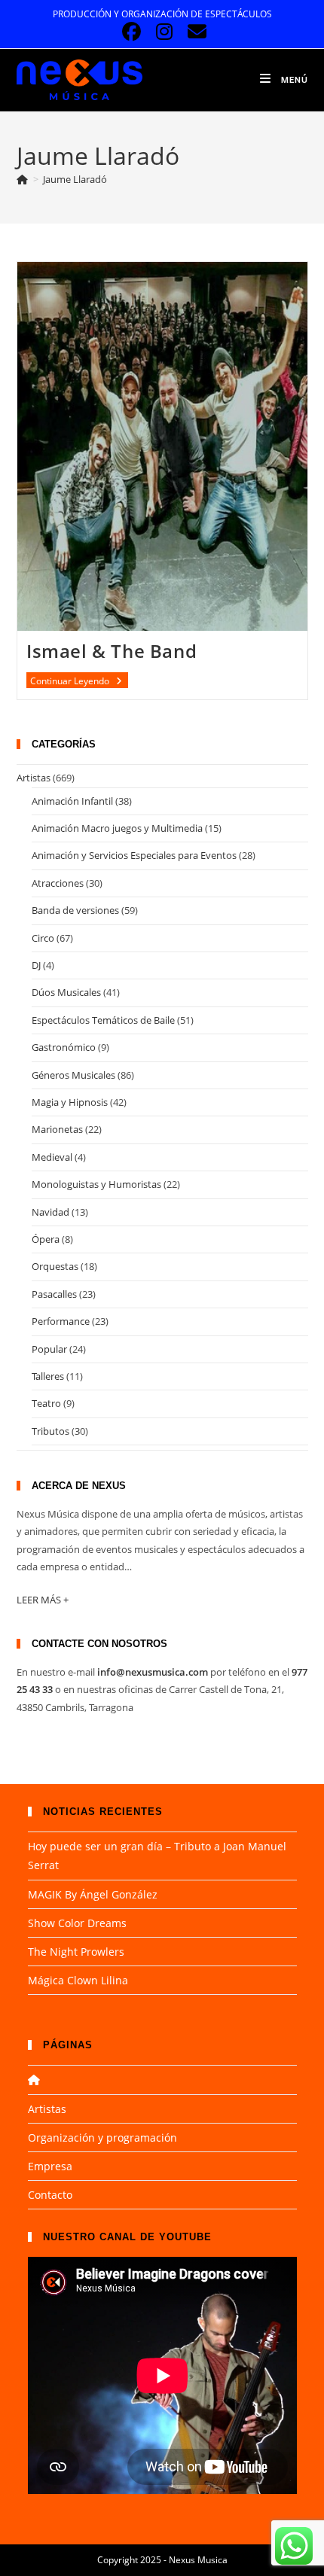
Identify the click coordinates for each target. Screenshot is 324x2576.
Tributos (50, 1431)
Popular (49, 1349)
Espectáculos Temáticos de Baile (103, 1020)
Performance (61, 1321)
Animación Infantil (72, 801)
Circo (43, 938)
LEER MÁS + (43, 1600)
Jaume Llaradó (75, 179)
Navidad (50, 1212)
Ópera (46, 1239)
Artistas (34, 778)
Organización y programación (102, 2138)
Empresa (50, 2166)
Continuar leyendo (79, 681)
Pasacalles (54, 1294)
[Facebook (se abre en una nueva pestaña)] (131, 32)
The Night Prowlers (76, 1952)
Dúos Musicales (66, 992)
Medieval (52, 1157)
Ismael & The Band (112, 651)
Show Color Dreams (77, 1923)
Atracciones (58, 883)
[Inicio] (23, 179)
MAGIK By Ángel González (93, 1894)
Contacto (50, 2195)
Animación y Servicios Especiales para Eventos (134, 855)
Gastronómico (64, 1047)
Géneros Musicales (73, 1075)
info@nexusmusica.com (153, 1672)
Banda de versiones (75, 910)
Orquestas (55, 1266)
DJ (36, 965)
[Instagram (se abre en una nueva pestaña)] (164, 32)
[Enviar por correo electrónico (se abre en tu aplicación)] (195, 32)
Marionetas (57, 1129)
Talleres (48, 1376)
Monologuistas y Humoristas (96, 1184)
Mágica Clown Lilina (78, 1980)
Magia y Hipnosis (70, 1102)
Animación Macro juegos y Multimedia (117, 828)
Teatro (46, 1403)
